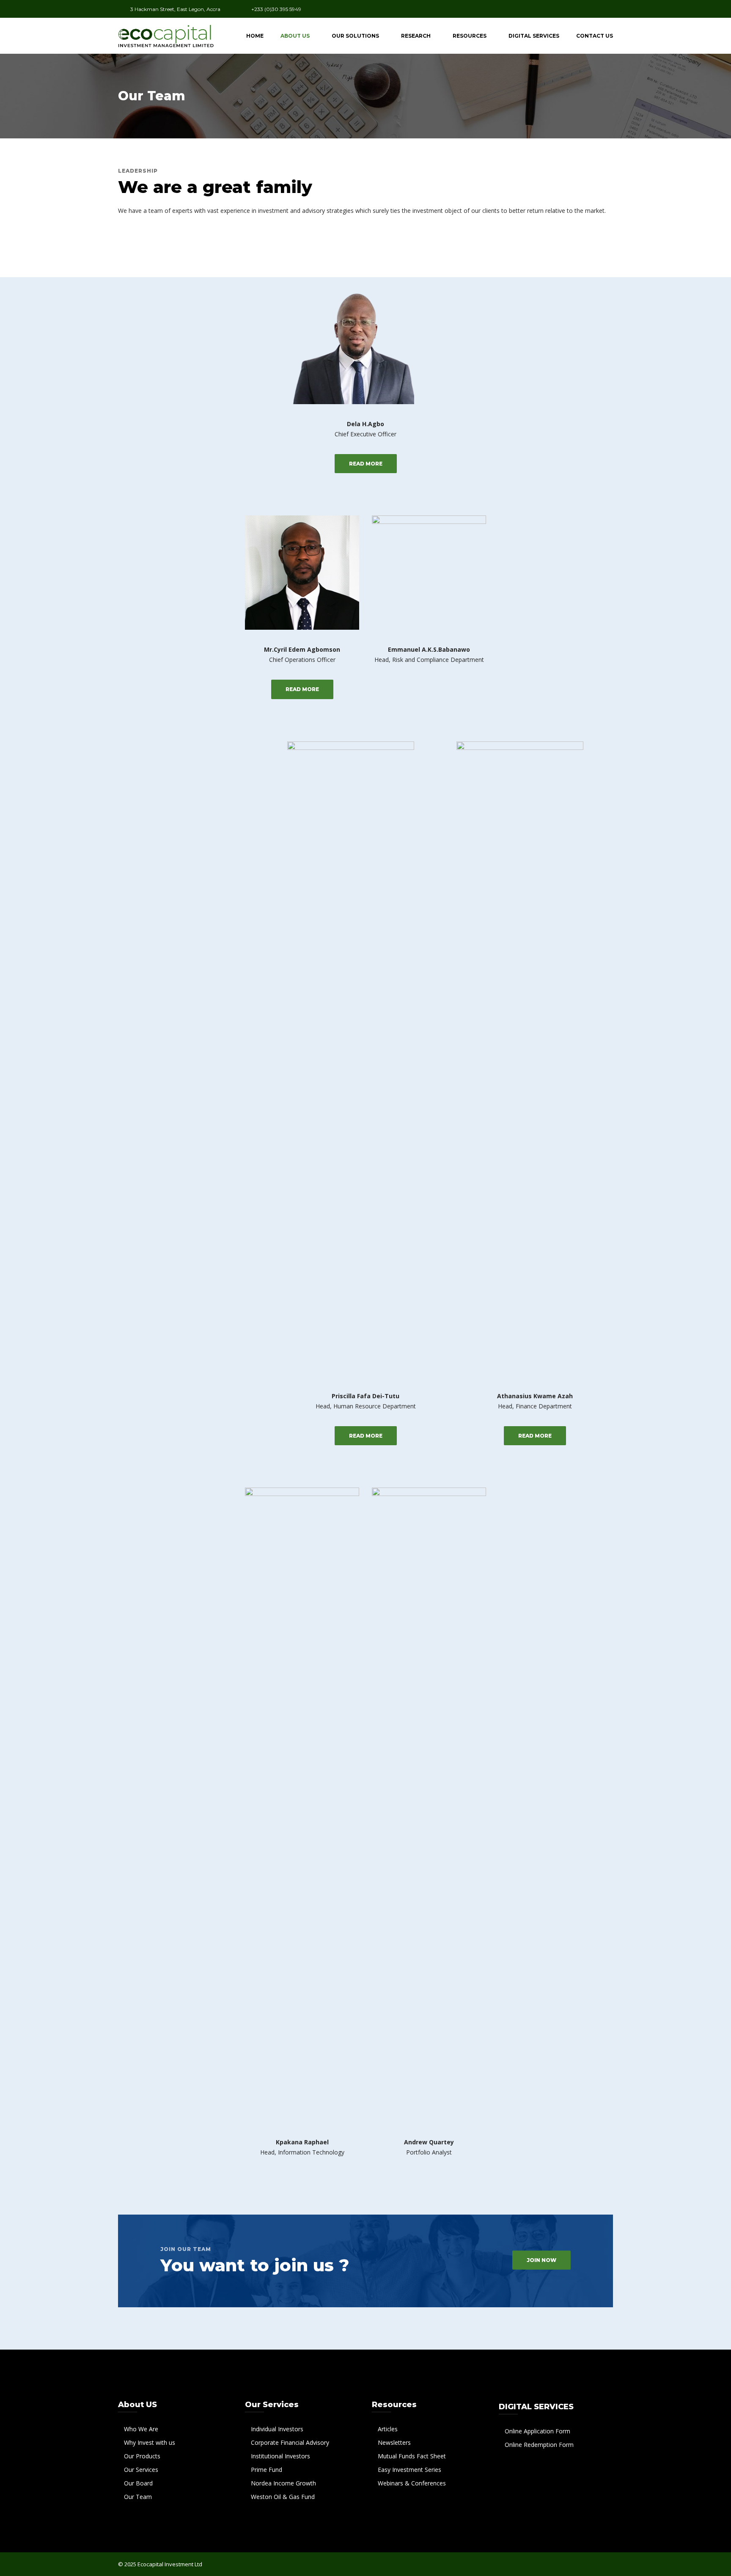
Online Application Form (537, 2431)
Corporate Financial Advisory (290, 2442)
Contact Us (595, 36)
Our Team (138, 2497)
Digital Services (534, 36)
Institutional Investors (280, 2456)
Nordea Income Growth (283, 2483)
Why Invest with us (150, 2442)
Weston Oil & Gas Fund (283, 2497)
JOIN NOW (541, 2260)
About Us (295, 36)
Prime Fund (267, 2470)
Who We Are (141, 2429)
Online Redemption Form (539, 2445)
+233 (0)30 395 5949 (276, 9)
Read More (366, 464)
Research (416, 36)
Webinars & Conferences (412, 2483)
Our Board (138, 2483)
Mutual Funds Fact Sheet (412, 2456)
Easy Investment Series (409, 2470)
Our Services (141, 2470)
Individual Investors (277, 2429)
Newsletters (394, 2442)
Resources (470, 36)
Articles (388, 2429)
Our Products (142, 2456)
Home (255, 36)
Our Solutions (355, 36)
